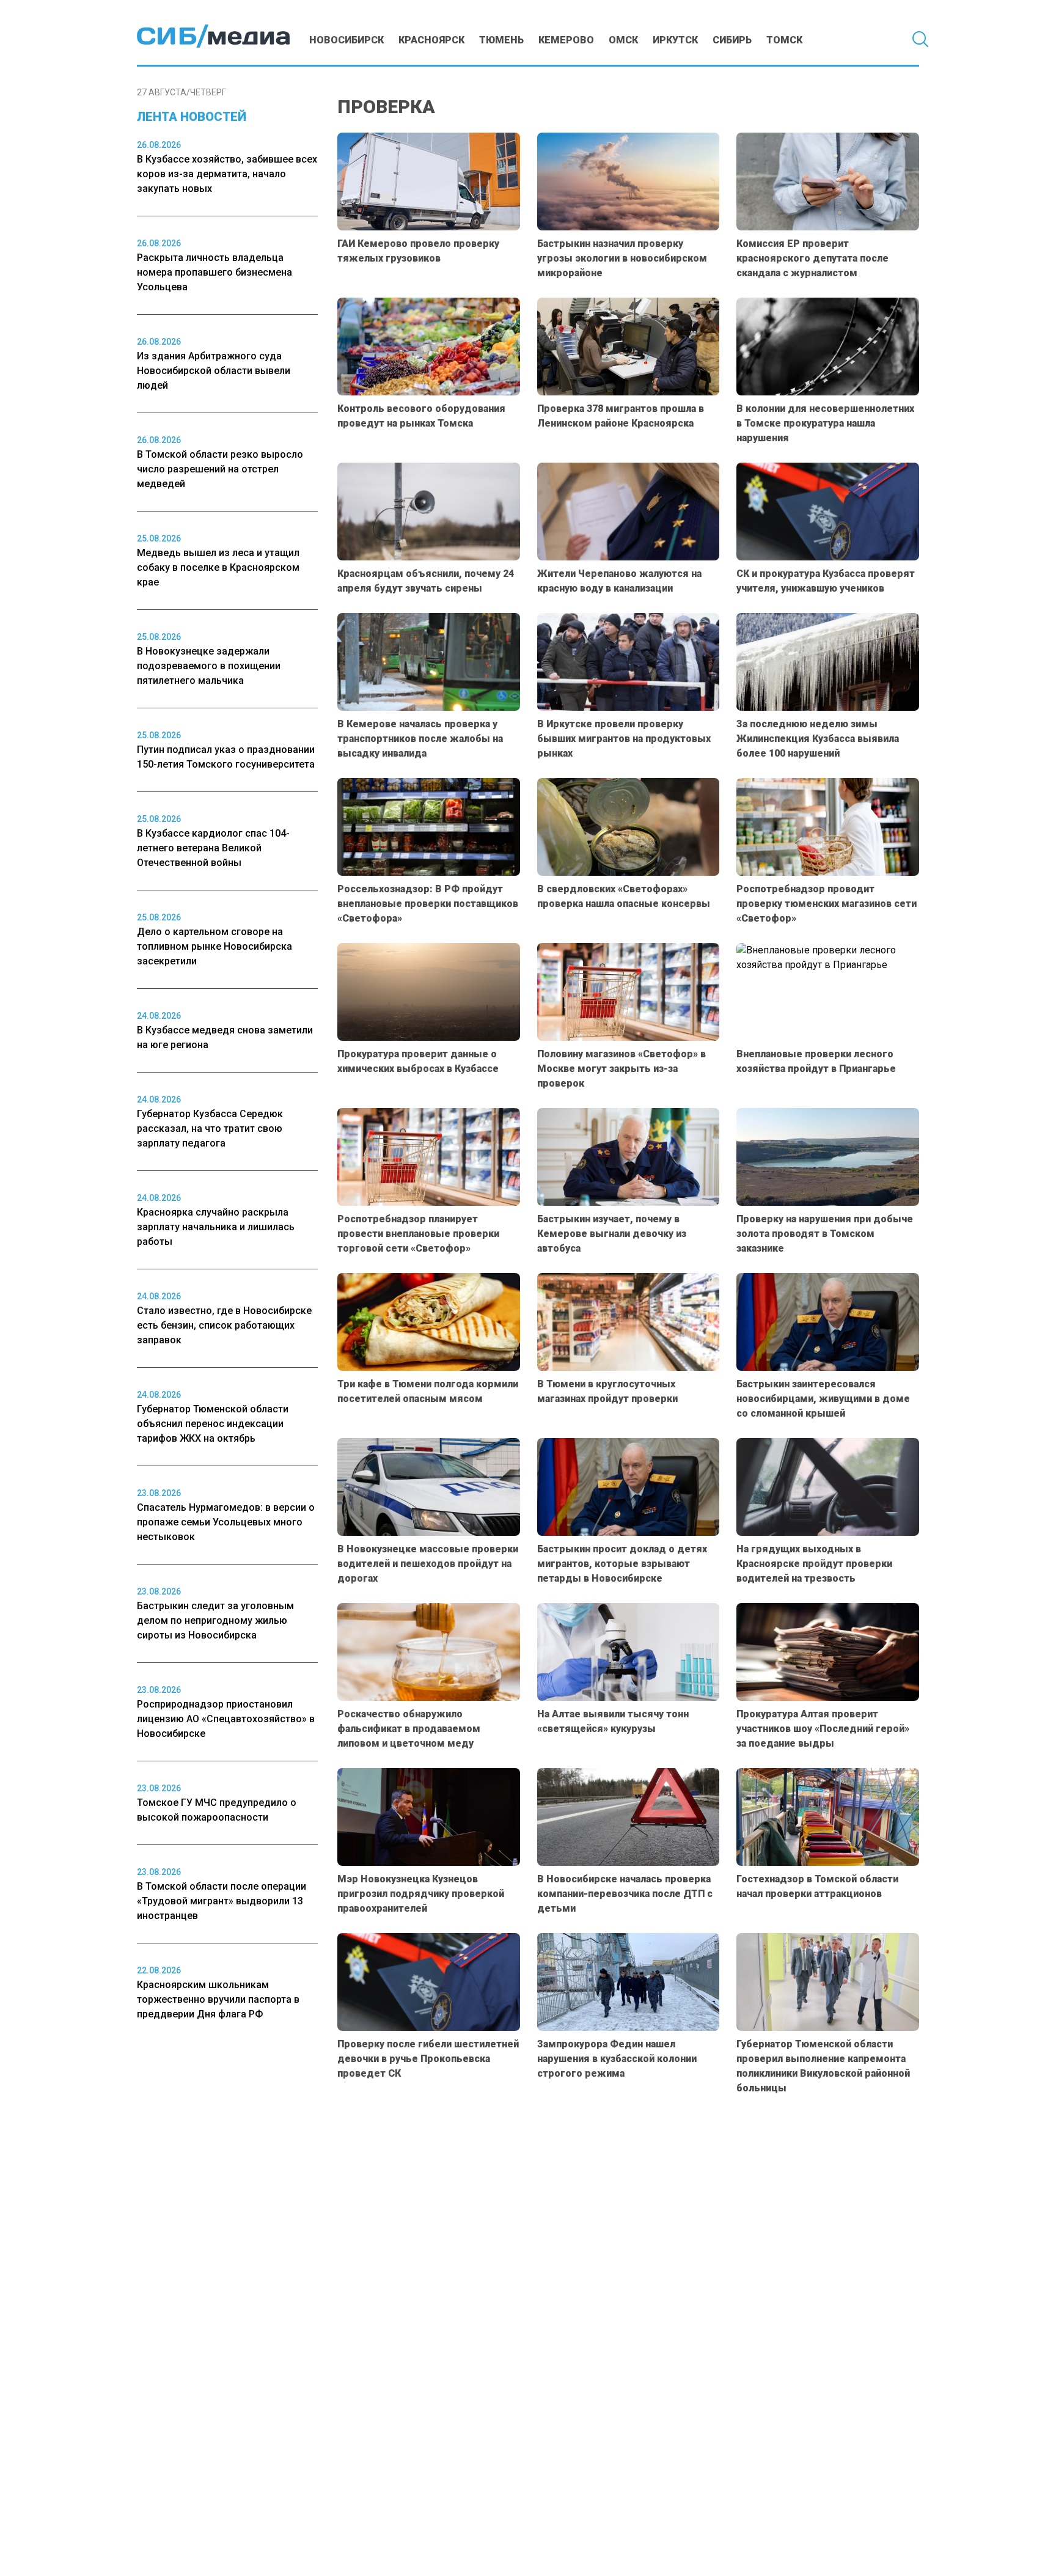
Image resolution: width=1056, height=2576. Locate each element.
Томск (784, 40)
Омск (623, 40)
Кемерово (566, 40)
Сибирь (732, 40)
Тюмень (501, 40)
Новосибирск (346, 40)
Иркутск (675, 40)
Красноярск (431, 40)
